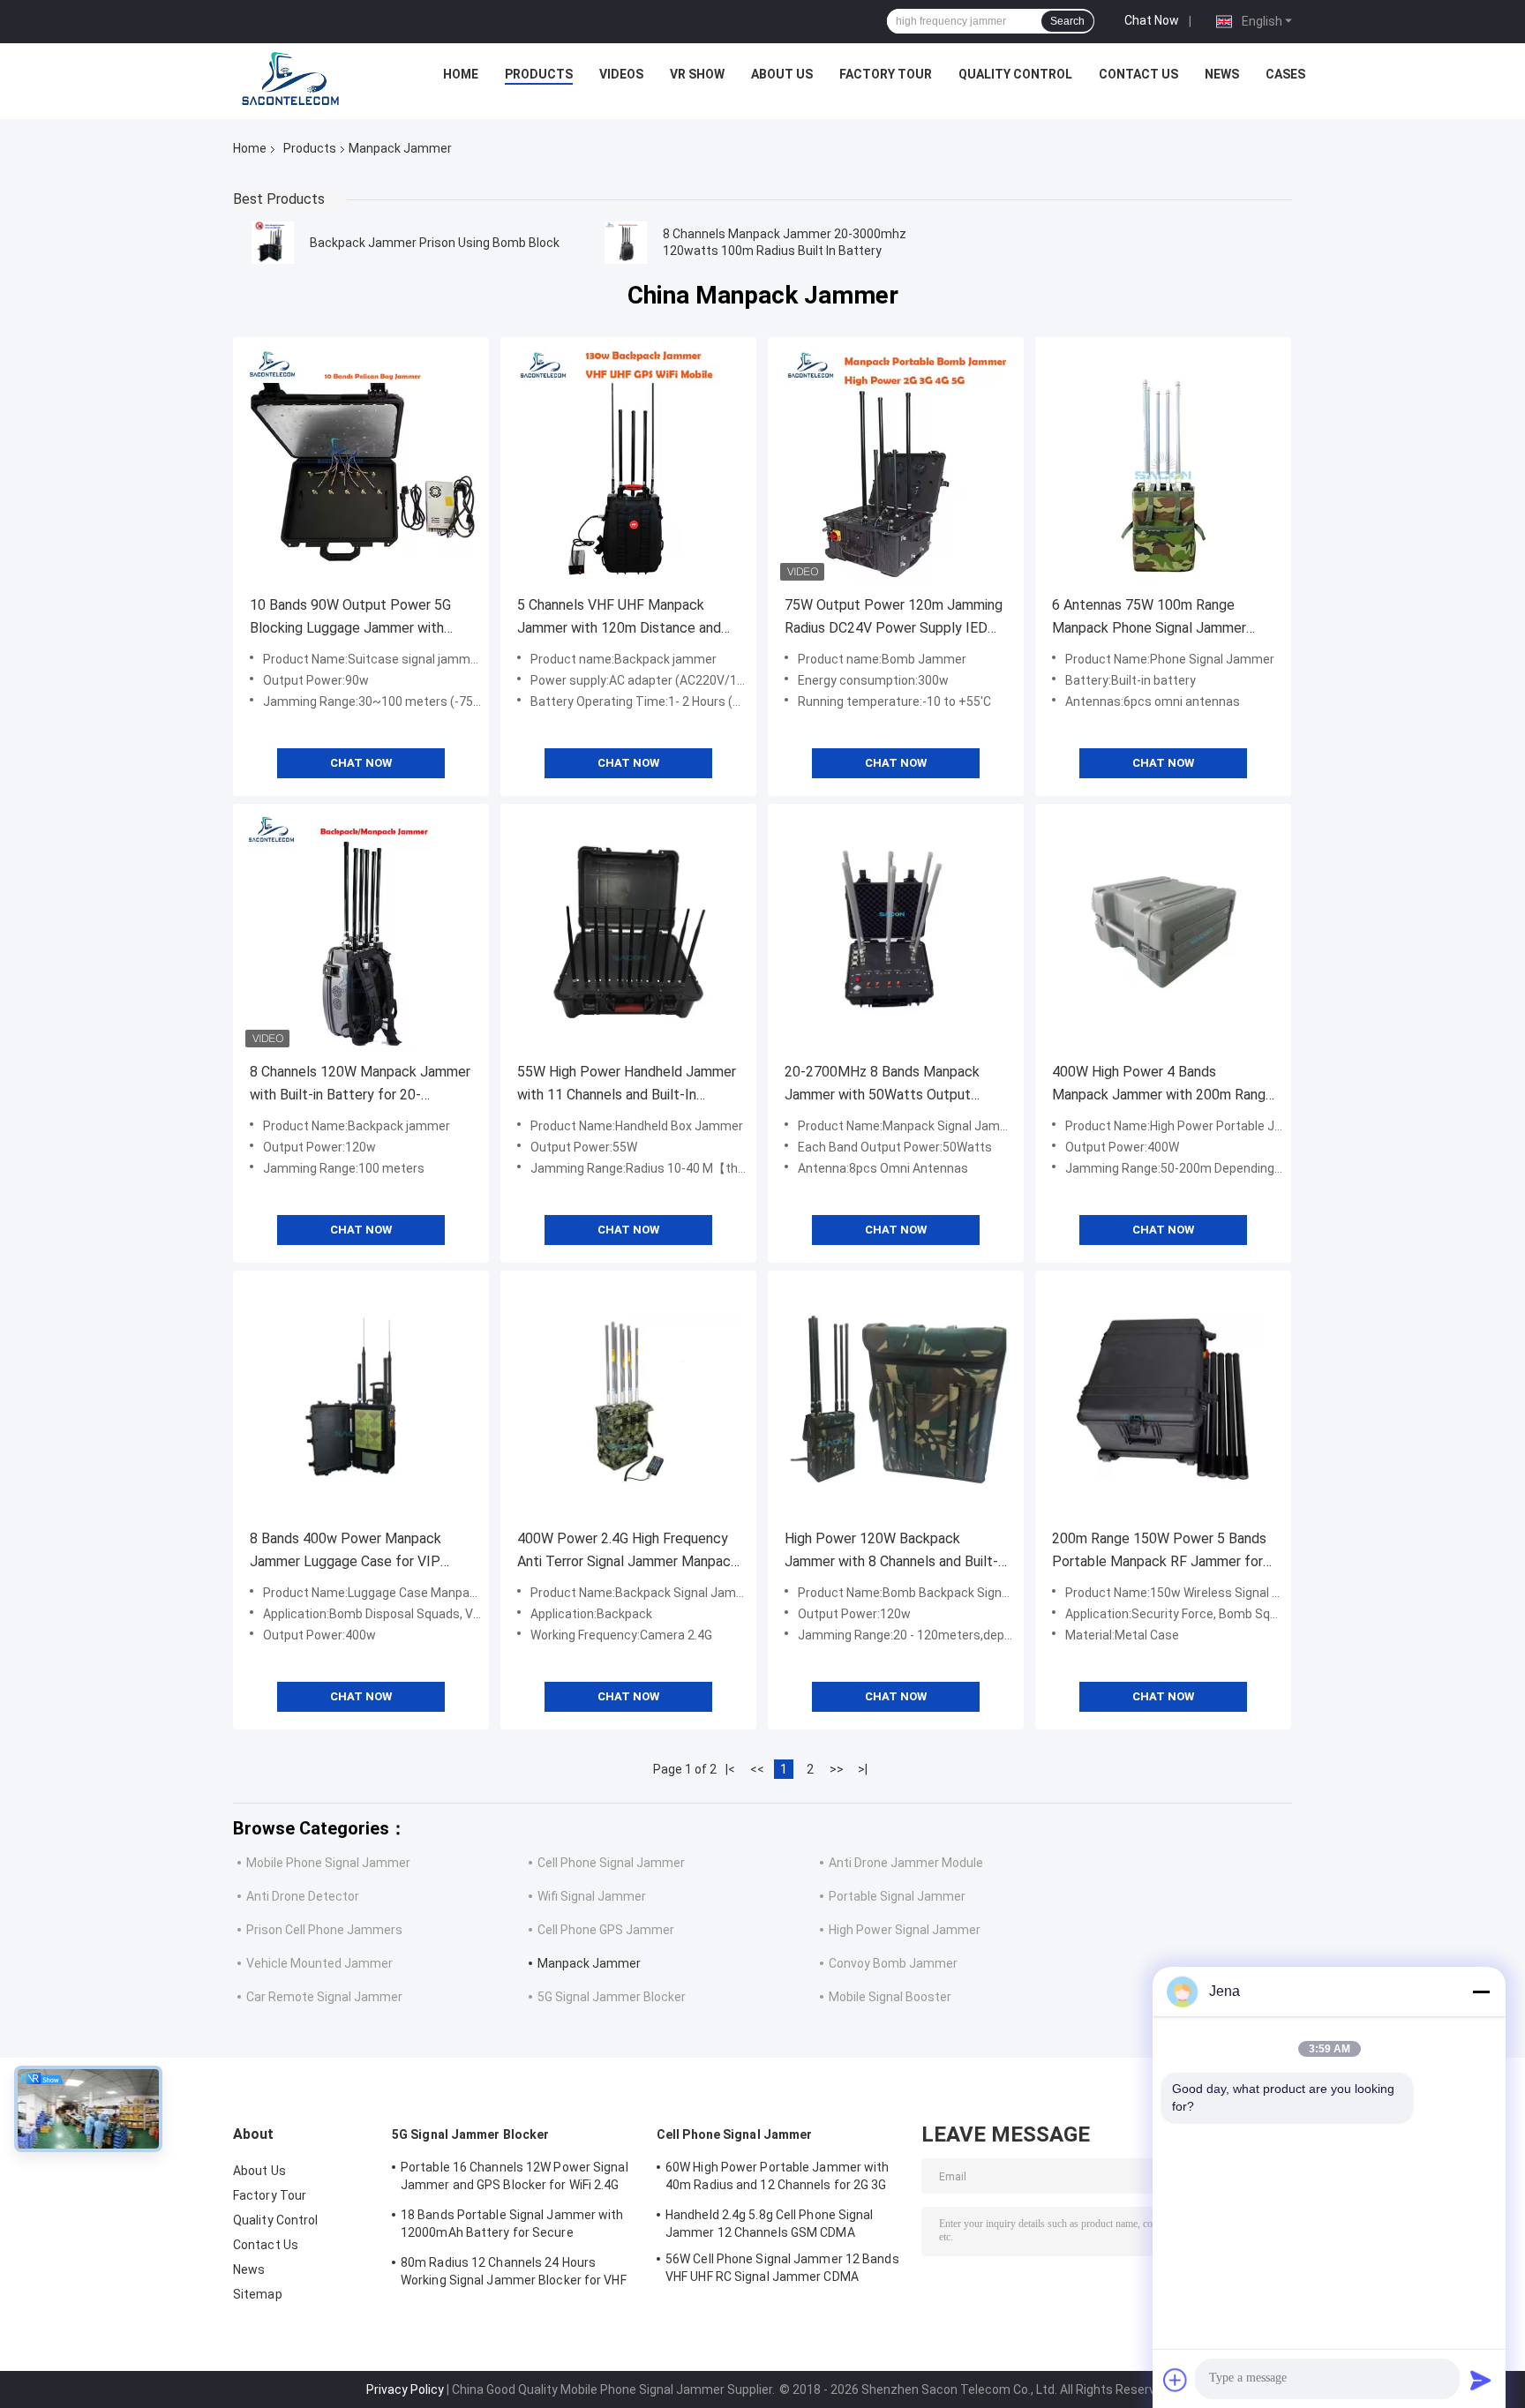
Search (1067, 21)
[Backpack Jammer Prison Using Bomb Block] (273, 243)
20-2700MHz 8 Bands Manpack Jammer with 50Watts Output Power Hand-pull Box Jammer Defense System (882, 1085)
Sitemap (258, 2294)
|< (730, 1769)
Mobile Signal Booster (890, 1997)
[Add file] (1176, 2380)
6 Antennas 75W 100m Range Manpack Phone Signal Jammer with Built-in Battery (1149, 618)
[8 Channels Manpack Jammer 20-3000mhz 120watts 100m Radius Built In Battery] (626, 243)
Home (461, 74)
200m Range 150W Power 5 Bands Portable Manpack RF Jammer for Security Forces (1159, 1552)
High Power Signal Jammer (905, 1930)
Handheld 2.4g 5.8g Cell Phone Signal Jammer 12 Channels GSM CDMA (770, 2224)
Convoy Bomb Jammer (893, 1963)
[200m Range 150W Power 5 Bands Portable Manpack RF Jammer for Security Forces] (1163, 1399)
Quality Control (1015, 74)
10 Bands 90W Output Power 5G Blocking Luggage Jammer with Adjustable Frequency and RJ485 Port (352, 618)
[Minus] (1481, 1992)
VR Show (697, 74)
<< (757, 1769)
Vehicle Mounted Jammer (319, 1963)
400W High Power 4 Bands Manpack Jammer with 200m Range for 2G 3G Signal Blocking (1163, 1085)
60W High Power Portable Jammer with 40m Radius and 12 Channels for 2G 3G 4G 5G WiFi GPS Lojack (778, 2179)
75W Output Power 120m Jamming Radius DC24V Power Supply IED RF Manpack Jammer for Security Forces (894, 618)
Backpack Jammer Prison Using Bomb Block (435, 243)
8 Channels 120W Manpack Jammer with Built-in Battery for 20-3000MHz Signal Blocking (360, 1085)
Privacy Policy (405, 2389)
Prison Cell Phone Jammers (324, 1930)
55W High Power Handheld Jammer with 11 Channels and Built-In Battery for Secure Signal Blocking (627, 1085)
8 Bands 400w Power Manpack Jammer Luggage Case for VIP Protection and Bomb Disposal (346, 1552)
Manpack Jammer (589, 1963)
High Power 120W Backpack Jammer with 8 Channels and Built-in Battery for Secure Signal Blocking (891, 1552)
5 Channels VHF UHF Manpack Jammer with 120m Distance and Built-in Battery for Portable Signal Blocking (625, 618)
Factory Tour (886, 74)
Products (539, 74)
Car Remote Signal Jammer (324, 1997)
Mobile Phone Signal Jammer (328, 1863)
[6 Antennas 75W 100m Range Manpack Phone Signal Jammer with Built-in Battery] (1163, 465)
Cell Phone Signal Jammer (611, 1863)
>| (863, 1769)
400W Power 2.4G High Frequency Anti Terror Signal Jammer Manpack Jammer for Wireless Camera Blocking (627, 1552)
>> (837, 1769)
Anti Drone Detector (303, 1896)
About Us (782, 74)
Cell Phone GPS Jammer (606, 1930)
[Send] (1481, 2380)
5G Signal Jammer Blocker (612, 1997)
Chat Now (1152, 20)
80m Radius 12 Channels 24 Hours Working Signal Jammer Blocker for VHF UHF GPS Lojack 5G (514, 2274)
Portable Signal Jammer (897, 1896)
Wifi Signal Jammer (592, 1896)
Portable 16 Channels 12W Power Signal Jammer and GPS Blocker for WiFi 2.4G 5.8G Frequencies (515, 2179)
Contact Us (1138, 74)
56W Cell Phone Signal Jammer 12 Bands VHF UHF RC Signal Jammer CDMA (782, 2268)
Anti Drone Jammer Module (906, 1863)
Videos (621, 74)
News (1222, 74)
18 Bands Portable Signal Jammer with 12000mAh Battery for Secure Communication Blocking (512, 2226)
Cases (1285, 74)
